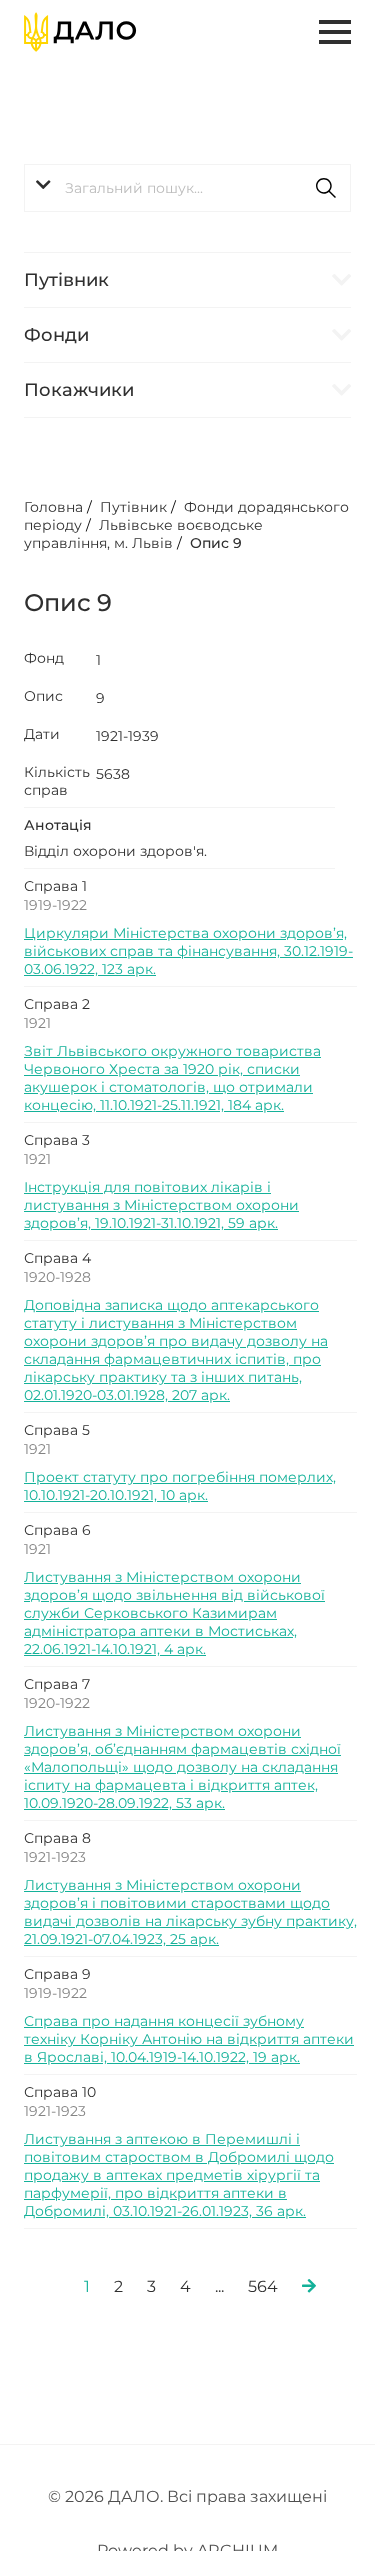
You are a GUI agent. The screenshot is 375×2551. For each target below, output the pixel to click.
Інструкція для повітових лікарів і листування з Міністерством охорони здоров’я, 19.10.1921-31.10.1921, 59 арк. (161, 1205)
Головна (53, 507)
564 (263, 2286)
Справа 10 (60, 2092)
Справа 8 (57, 1838)
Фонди (56, 335)
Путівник (66, 280)
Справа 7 (57, 1684)
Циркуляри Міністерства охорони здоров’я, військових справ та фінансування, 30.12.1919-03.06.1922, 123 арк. (188, 951)
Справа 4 (57, 1258)
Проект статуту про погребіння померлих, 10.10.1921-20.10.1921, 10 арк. (180, 1486)
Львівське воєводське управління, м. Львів (143, 534)
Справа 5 (57, 1430)
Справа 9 (57, 1974)
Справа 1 (55, 886)
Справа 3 (57, 1140)
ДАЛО (134, 2496)
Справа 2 (57, 1004)
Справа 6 (57, 1530)
